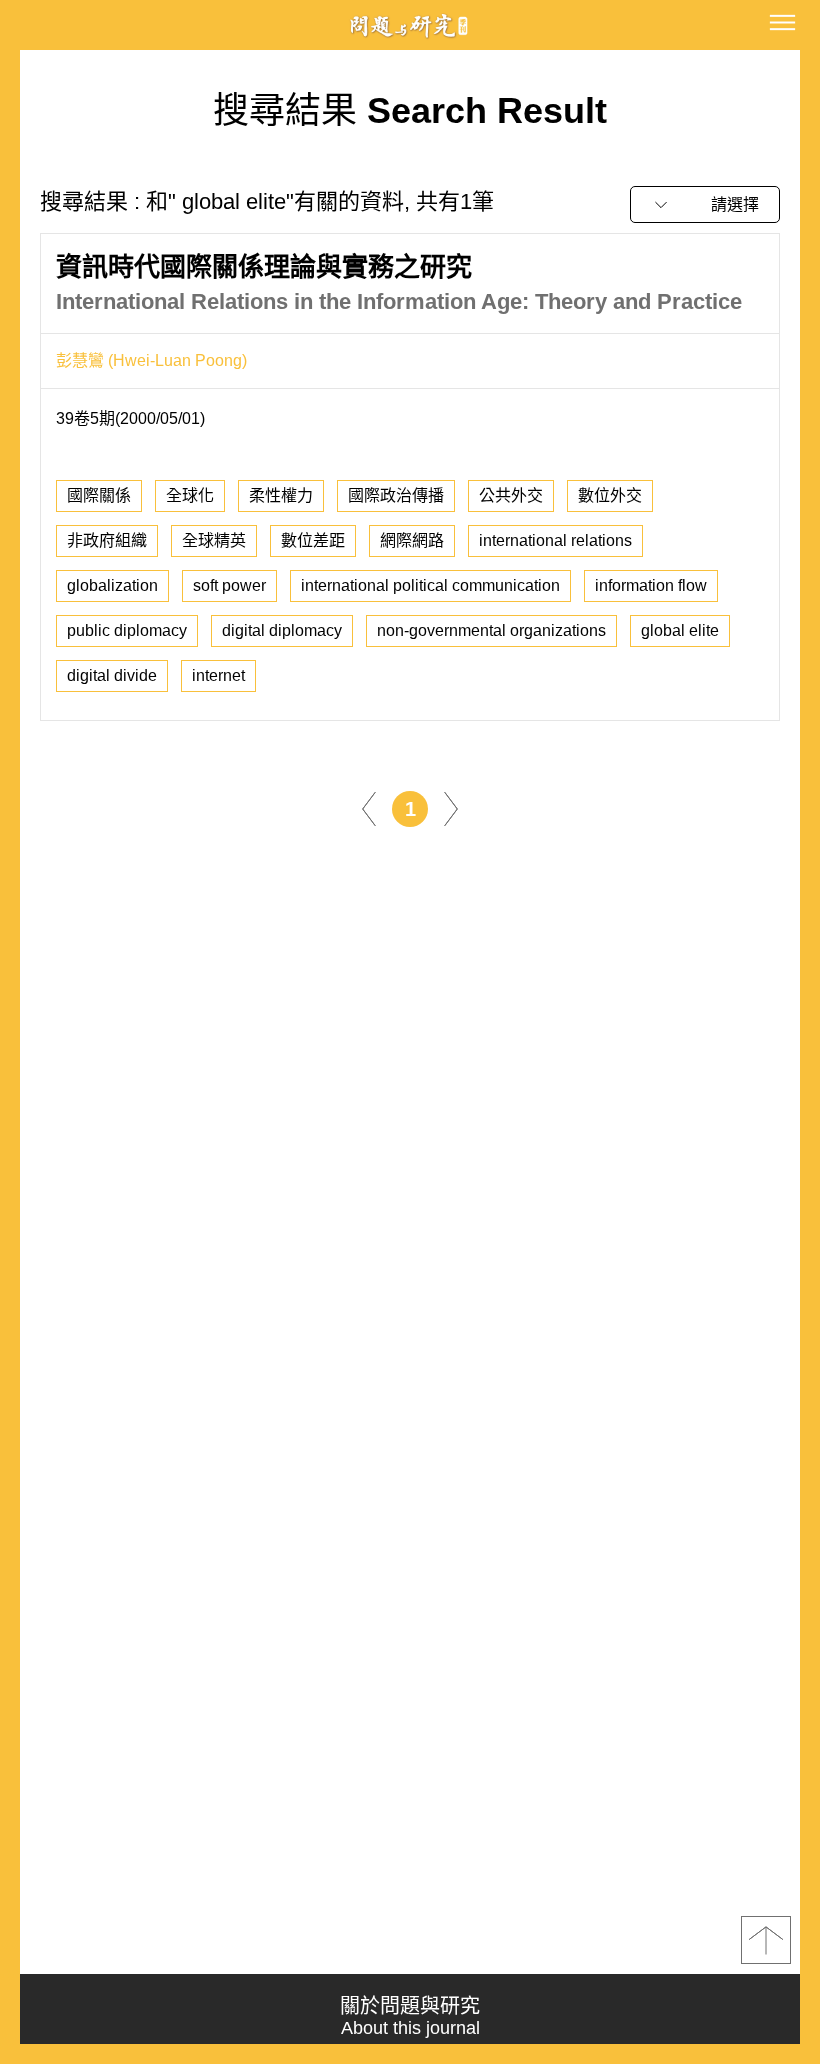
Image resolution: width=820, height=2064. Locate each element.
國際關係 (99, 495)
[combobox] (705, 204)
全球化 (190, 495)
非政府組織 (107, 540)
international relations (555, 540)
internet (218, 675)
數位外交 (610, 495)
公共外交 (511, 495)
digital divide (112, 675)
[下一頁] (451, 807)
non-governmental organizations (491, 630)
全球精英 (214, 540)
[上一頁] (369, 807)
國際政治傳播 (396, 495)
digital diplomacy (282, 630)
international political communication (430, 585)
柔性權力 (281, 495)
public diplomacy (127, 630)
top (766, 1940)
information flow (651, 585)
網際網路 (412, 540)
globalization (112, 585)
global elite (680, 630)
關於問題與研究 (410, 2016)
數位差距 (313, 540)
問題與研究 (410, 25)
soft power (229, 585)
